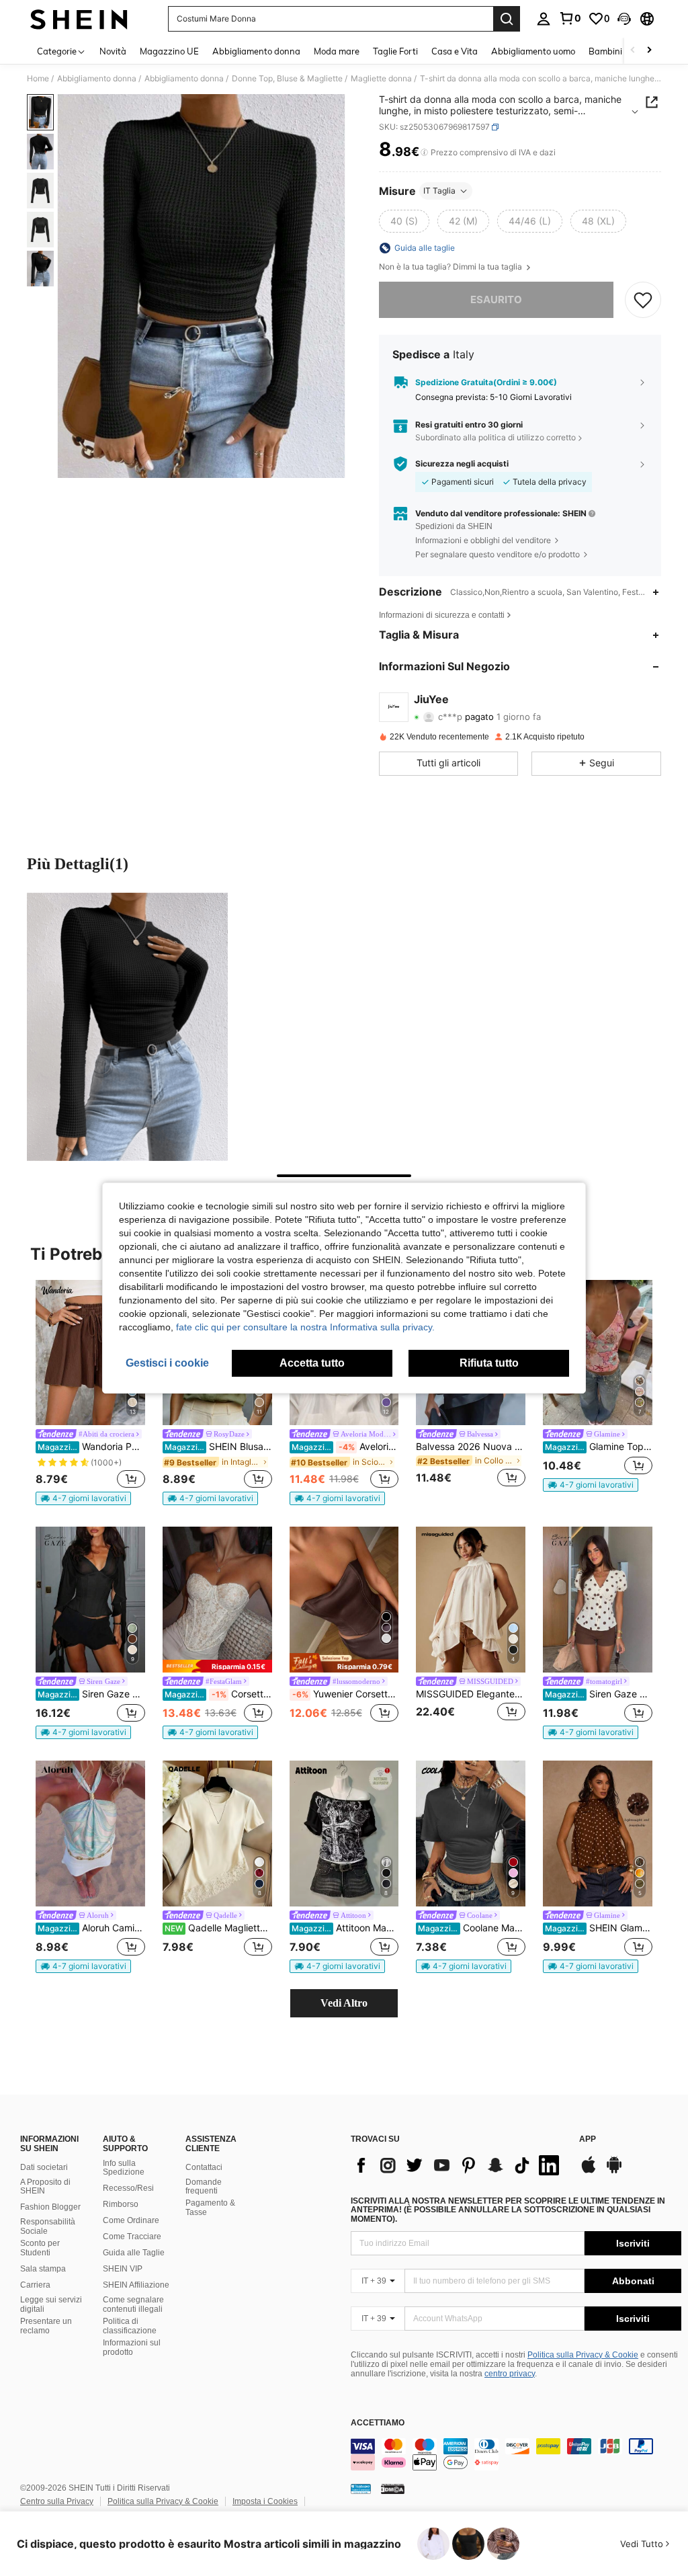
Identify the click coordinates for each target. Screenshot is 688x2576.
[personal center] (544, 19)
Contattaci (204, 2167)
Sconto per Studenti (40, 2248)
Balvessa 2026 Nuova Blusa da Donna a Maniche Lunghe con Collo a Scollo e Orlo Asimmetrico (471, 1447)
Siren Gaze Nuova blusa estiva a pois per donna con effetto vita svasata (599, 1694)
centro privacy (510, 2374)
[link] (570, 18)
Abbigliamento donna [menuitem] (256, 51)
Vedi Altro (344, 2003)
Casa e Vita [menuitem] (455, 51)
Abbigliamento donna (97, 79)
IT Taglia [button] (439, 191)
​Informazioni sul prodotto (132, 2347)
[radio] (404, 221)
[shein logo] (79, 19)
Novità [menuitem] (113, 51)
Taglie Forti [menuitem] (395, 51)
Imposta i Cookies (265, 2501)
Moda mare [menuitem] (337, 51)
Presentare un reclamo (46, 2326)
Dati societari (44, 2167)
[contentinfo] (516, 2454)
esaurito (496, 299)
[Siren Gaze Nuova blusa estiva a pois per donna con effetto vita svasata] (598, 1600)
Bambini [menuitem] (605, 51)
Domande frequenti (204, 2187)
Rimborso (121, 2204)
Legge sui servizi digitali (51, 2304)
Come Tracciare (132, 2237)
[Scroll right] (649, 51)
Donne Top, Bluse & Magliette (287, 79)
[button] (624, 19)
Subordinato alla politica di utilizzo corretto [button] (496, 437)
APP (588, 2139)
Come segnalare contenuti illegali (133, 2304)
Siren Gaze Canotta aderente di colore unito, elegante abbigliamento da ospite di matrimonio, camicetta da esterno (91, 1694)
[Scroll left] (633, 51)
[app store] (589, 2171)
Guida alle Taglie (134, 2253)
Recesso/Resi (128, 2188)
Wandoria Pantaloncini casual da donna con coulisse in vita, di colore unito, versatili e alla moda (91, 1447)
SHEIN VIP (123, 2269)
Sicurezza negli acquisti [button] (462, 464)
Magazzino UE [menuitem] (169, 51)
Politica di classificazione (130, 2326)
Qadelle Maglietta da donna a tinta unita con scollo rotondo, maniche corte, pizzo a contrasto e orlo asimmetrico (218, 1928)
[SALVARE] (643, 300)
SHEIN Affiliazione (136, 2285)
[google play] (614, 2171)
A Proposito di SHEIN (45, 2187)
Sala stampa (43, 2269)
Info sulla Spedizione (124, 2168)
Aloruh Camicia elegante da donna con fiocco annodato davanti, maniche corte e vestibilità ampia (91, 1928)
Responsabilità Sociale (48, 2226)
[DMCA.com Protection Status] (393, 2489)
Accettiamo (378, 2423)
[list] (458, 2165)
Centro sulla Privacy (57, 2501)
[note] (83, 1498)
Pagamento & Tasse (210, 2208)
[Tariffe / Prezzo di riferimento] (424, 153)
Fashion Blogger (50, 2207)
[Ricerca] (507, 19)
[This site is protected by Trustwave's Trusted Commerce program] (361, 2489)
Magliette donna (381, 79)
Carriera (35, 2285)
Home (38, 79)
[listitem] (90, 1393)
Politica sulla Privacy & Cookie (583, 2355)
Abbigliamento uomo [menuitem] (533, 51)
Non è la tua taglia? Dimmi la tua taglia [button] (451, 267)
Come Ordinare (131, 2220)
